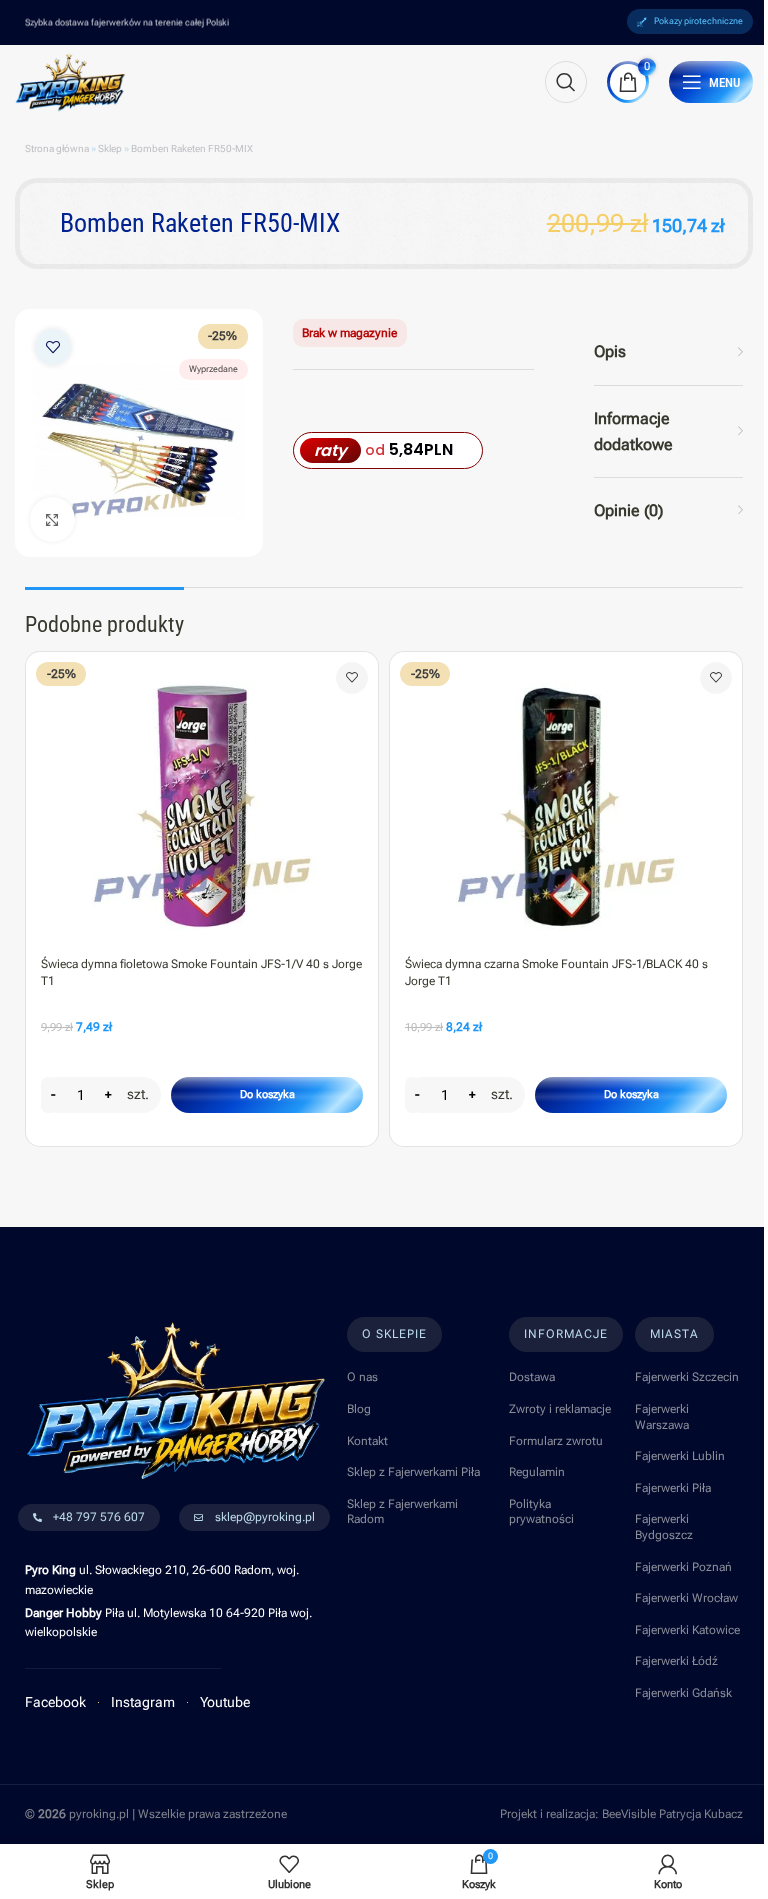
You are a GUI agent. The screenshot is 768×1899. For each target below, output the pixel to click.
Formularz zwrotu (556, 1441)
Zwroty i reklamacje (560, 1409)
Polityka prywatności (541, 1512)
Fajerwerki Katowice (687, 1630)
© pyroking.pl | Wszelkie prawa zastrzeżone (156, 1814)
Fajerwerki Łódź (676, 1661)
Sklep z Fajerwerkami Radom (402, 1512)
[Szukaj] (566, 82)
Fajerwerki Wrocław (686, 1598)
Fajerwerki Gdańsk (683, 1693)
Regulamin (537, 1472)
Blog (359, 1409)
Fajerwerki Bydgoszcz (664, 1527)
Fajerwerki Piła (673, 1488)
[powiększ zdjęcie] (52, 519)
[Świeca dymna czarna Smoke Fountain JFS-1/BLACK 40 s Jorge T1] (566, 799)
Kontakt (367, 1441)
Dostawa (532, 1377)
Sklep (110, 148)
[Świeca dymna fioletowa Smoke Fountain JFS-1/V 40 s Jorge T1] (202, 799)
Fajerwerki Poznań (683, 1567)
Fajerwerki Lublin (680, 1456)
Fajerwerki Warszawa (662, 1417)
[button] (267, 1095)
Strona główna (57, 148)
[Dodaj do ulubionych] (53, 347)
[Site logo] (70, 81)
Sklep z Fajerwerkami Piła (413, 1472)
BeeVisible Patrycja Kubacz (672, 1814)
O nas (362, 1377)
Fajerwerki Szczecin (687, 1377)
